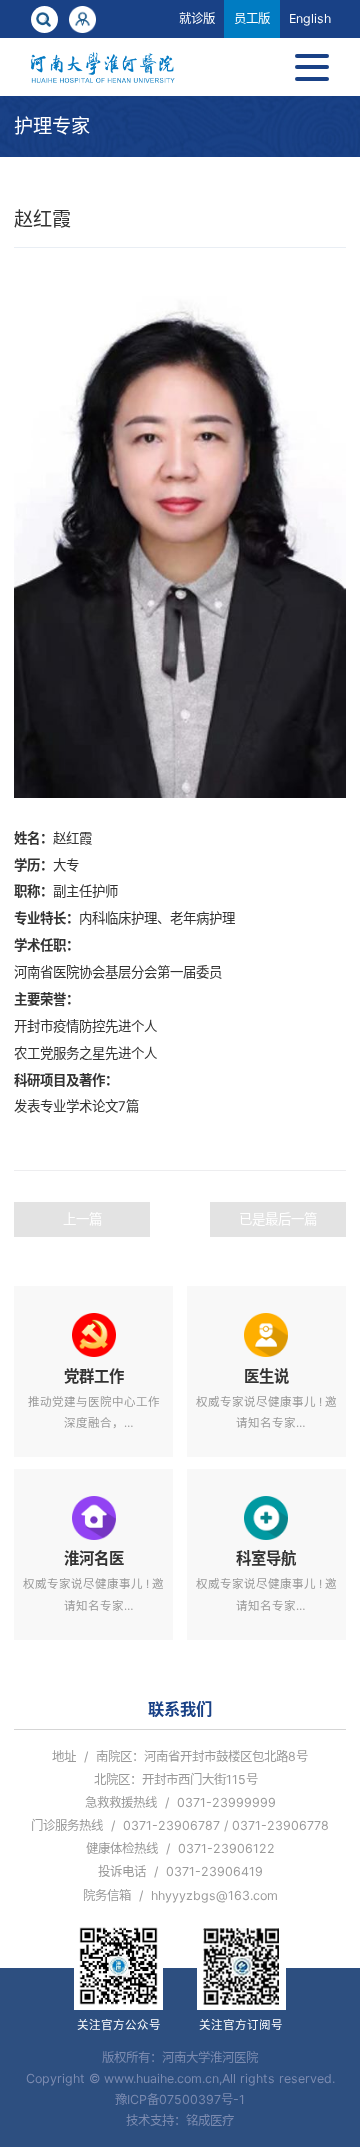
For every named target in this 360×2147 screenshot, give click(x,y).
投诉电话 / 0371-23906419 (180, 1871)
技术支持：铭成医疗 (180, 2120)
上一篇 (82, 1219)
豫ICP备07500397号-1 (180, 2099)
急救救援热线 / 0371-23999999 (180, 1802)
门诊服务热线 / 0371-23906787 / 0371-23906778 (180, 1825)
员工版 (252, 18)
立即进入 (93, 1371)
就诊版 (197, 18)
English (310, 18)
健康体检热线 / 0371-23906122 (180, 1848)
